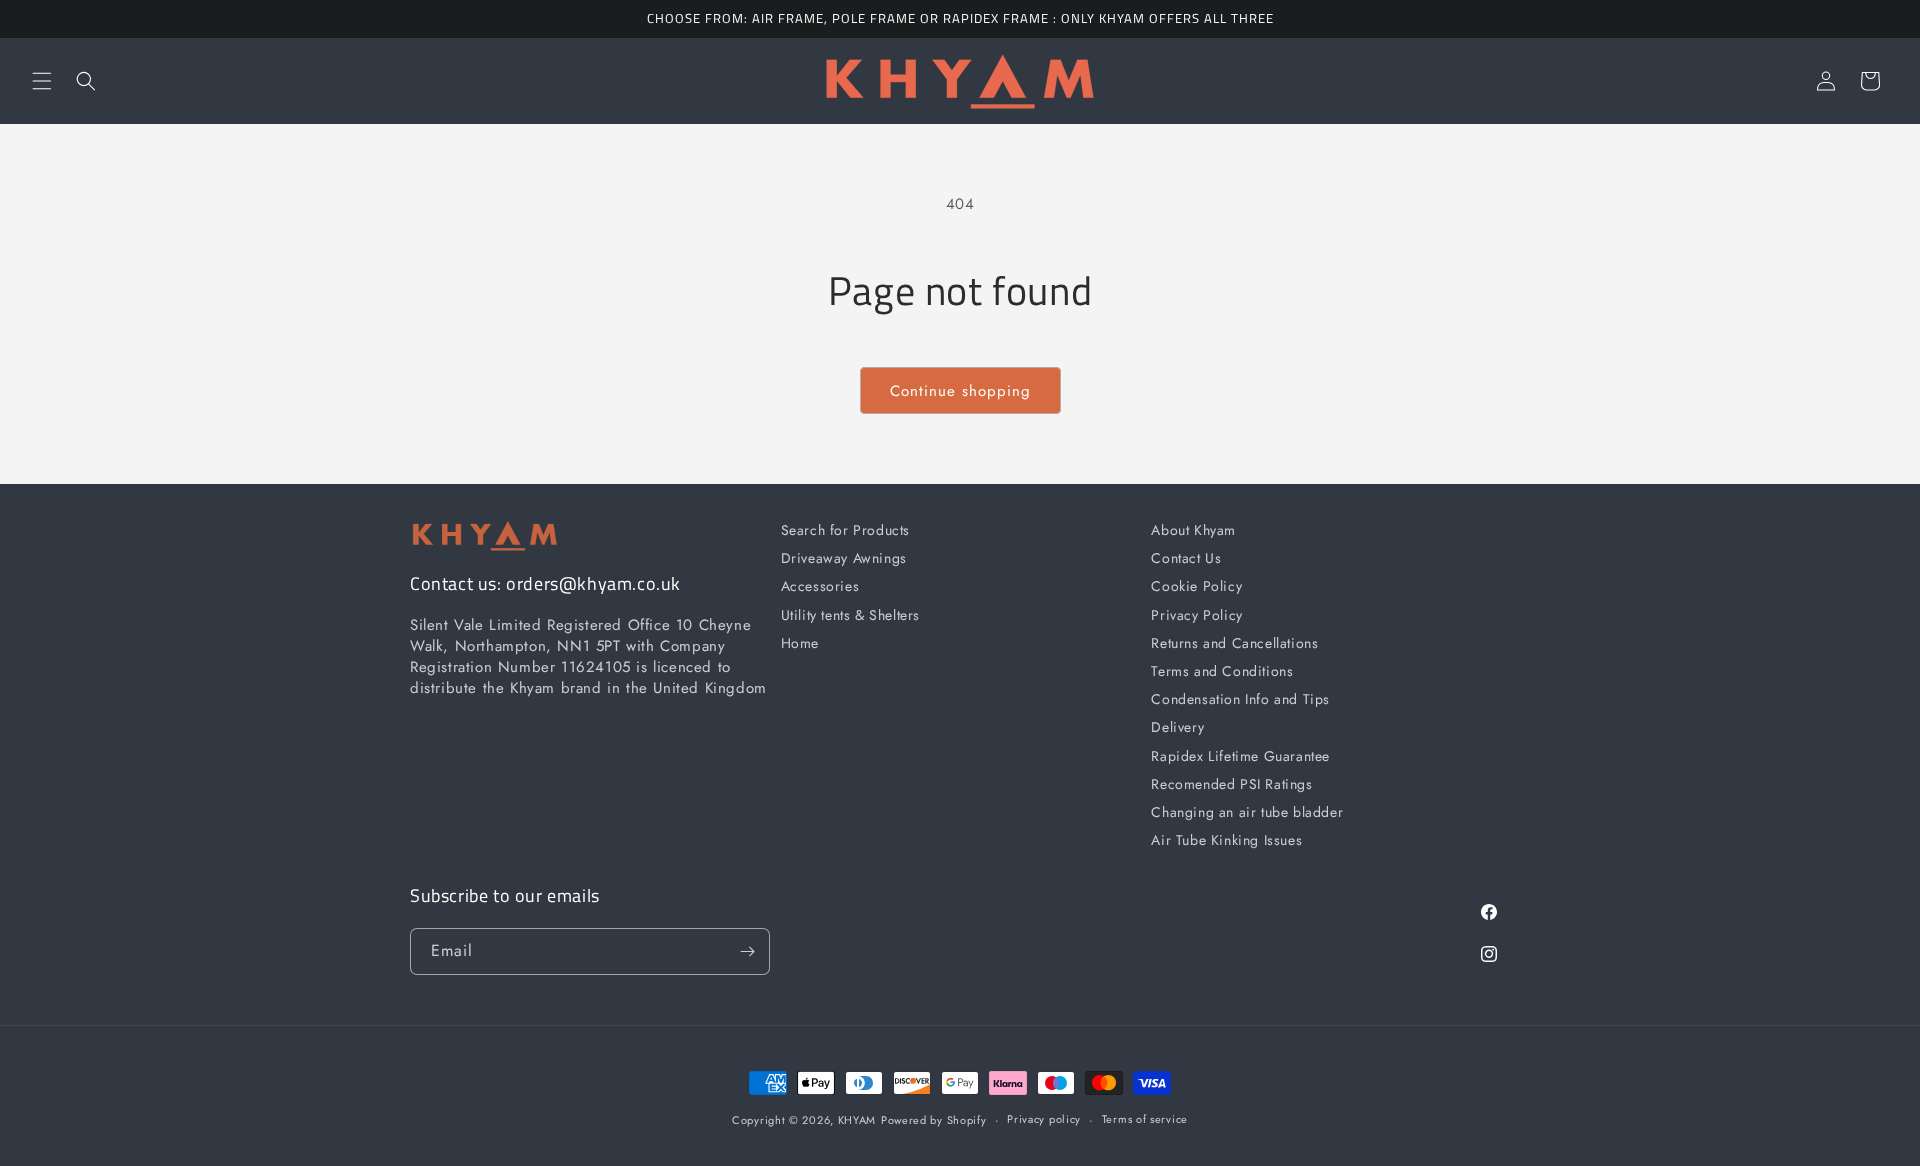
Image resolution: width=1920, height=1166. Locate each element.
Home (800, 643)
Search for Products (845, 530)
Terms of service (1145, 1119)
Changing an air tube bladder (1247, 812)
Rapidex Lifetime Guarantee (1240, 756)
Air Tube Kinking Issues (1226, 840)
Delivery (1177, 727)
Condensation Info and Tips (1240, 699)
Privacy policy (1044, 1119)
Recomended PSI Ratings (1231, 784)
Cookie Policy (1196, 586)
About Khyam (1193, 530)
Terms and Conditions (1222, 671)
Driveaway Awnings (844, 558)
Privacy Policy (1196, 615)
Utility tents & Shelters (850, 615)
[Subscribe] (747, 951)
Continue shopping (960, 391)
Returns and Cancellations (1234, 643)
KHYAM (857, 1120)
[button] (42, 81)
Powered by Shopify (934, 1120)
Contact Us (1186, 558)
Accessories (820, 586)
